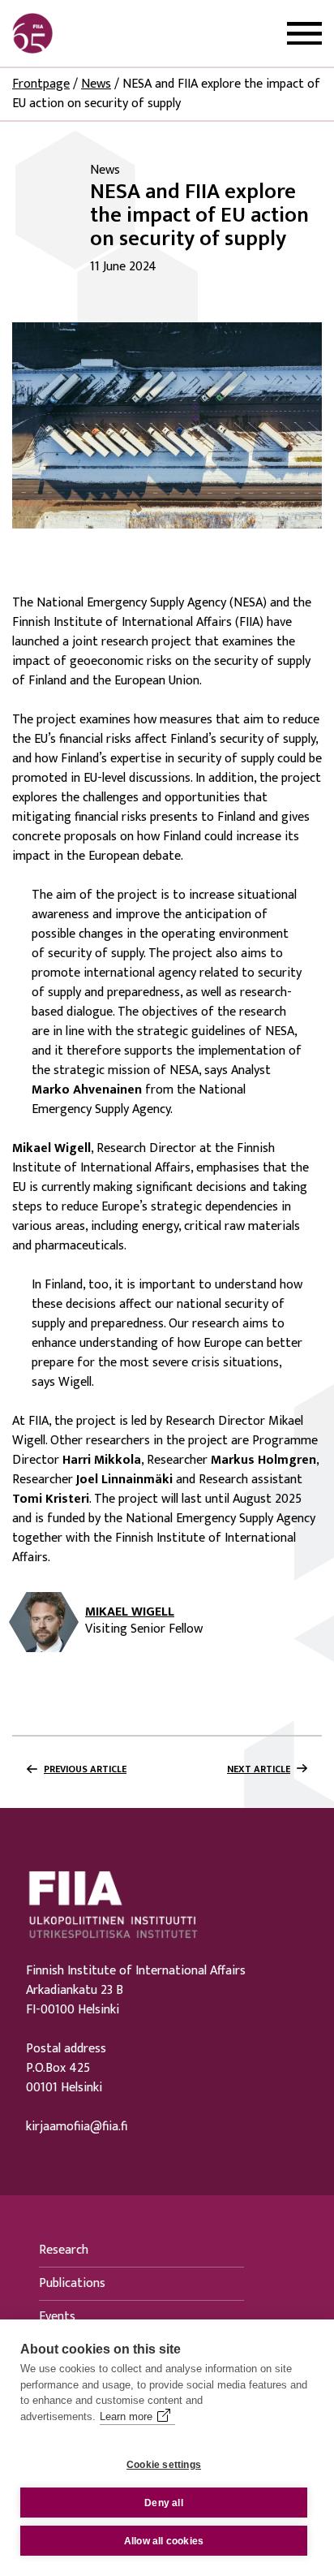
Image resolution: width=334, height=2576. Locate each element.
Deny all (164, 2503)
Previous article (85, 1769)
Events (57, 2317)
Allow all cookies (164, 2541)
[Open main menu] (304, 34)
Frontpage (41, 84)
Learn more (126, 2416)
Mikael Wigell (130, 1612)
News (96, 84)
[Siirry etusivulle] (90, 33)
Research (64, 2250)
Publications (72, 2283)
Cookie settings (164, 2465)
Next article (259, 1769)
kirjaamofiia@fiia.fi (77, 2127)
